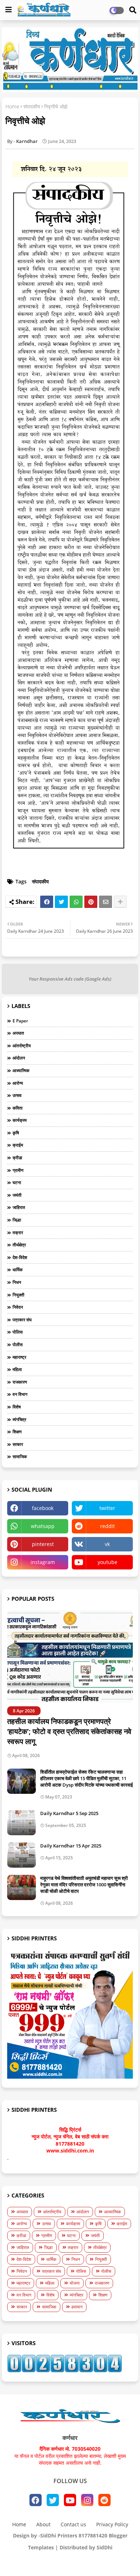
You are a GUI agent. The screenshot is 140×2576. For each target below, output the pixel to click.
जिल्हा (17, 1220)
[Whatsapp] (76, 902)
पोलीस (18, 1345)
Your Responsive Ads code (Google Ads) (70, 979)
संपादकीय (32, 106)
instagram (43, 1562)
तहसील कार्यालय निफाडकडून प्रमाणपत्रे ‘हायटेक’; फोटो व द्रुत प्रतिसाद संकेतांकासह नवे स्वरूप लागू (69, 1731)
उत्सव (17, 1095)
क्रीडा (17, 1158)
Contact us (73, 2524)
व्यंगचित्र (19, 1419)
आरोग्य (18, 1083)
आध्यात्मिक (21, 1070)
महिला (17, 1369)
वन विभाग (20, 1394)
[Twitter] (61, 902)
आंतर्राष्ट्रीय (22, 1046)
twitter (107, 1508)
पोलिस (18, 1332)
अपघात (18, 1033)
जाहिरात (19, 1207)
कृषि (16, 1133)
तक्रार (18, 1233)
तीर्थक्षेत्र (19, 1245)
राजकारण (20, 1382)
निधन (17, 1282)
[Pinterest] (91, 902)
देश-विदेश (20, 1257)
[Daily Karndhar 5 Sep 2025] (22, 1823)
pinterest (43, 1544)
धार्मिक (18, 1270)
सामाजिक (20, 1457)
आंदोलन (19, 1058)
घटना (17, 1182)
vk (107, 1544)
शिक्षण (17, 1432)
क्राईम (18, 1145)
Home (12, 106)
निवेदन (18, 1307)
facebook (43, 1508)
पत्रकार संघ (22, 1320)
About (43, 2524)
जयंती (17, 1195)
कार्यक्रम (20, 1120)
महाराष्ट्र (19, 1357)
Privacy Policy (112, 2524)
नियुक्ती (18, 1295)
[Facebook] (47, 902)
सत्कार (18, 1444)
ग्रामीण (18, 1170)
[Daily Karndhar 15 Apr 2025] (22, 1855)
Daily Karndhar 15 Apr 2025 (71, 1846)
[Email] (106, 902)
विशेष (17, 1407)
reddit (108, 1526)
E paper (20, 1021)
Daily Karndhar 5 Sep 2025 (69, 1813)
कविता (18, 1108)
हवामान (77, 2307)
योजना (75, 2283)
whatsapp (43, 1526)
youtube (108, 1562)
